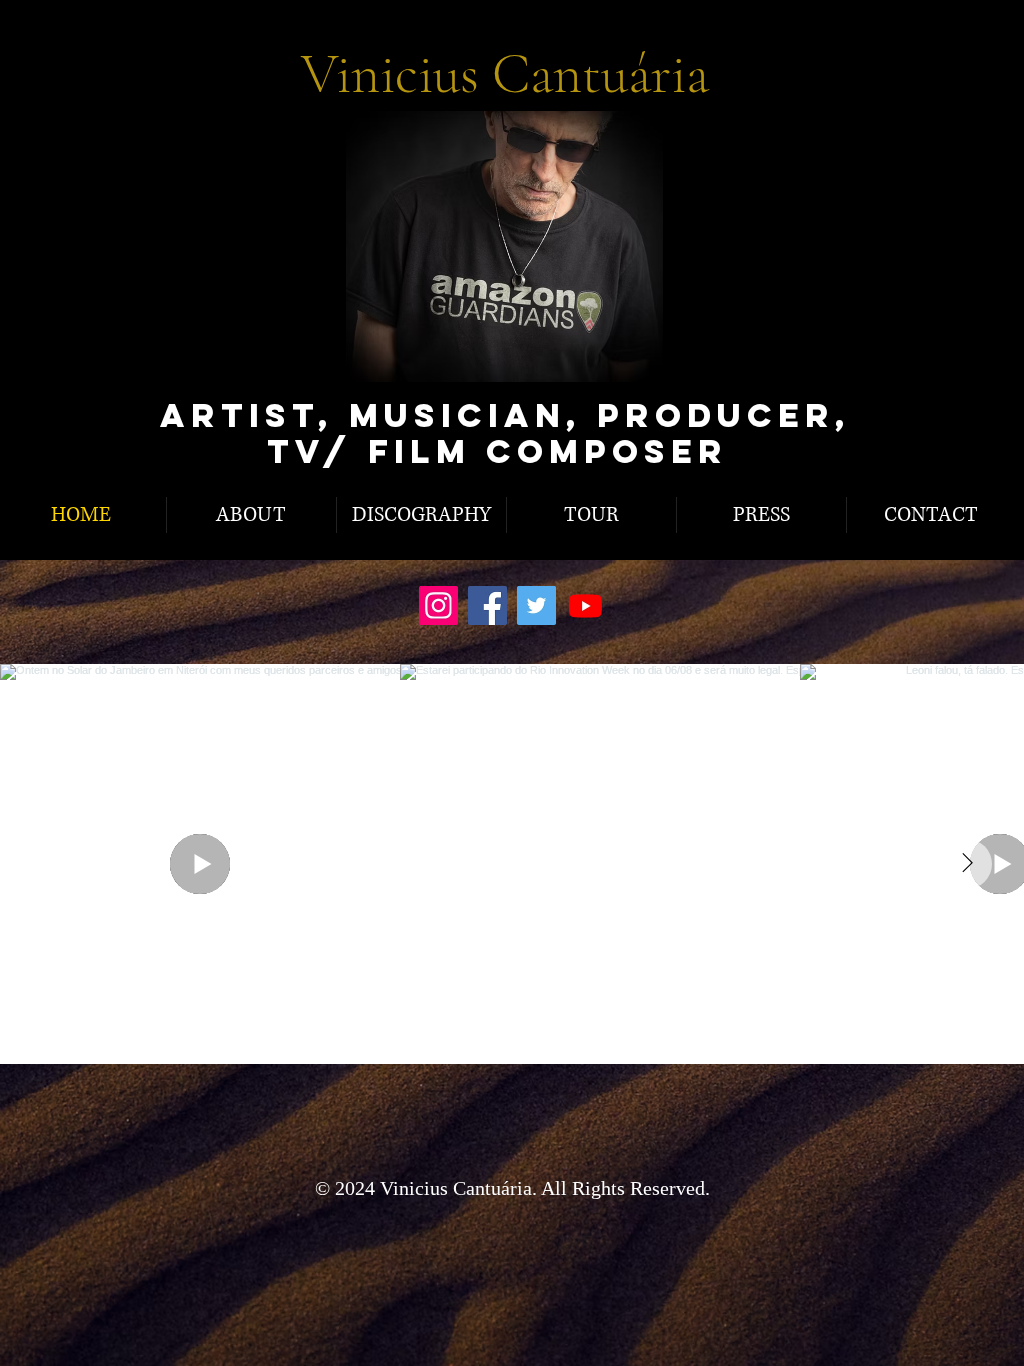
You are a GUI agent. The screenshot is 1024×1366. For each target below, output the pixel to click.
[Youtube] (585, 605)
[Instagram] (438, 605)
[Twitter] (536, 605)
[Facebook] (487, 605)
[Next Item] (967, 864)
